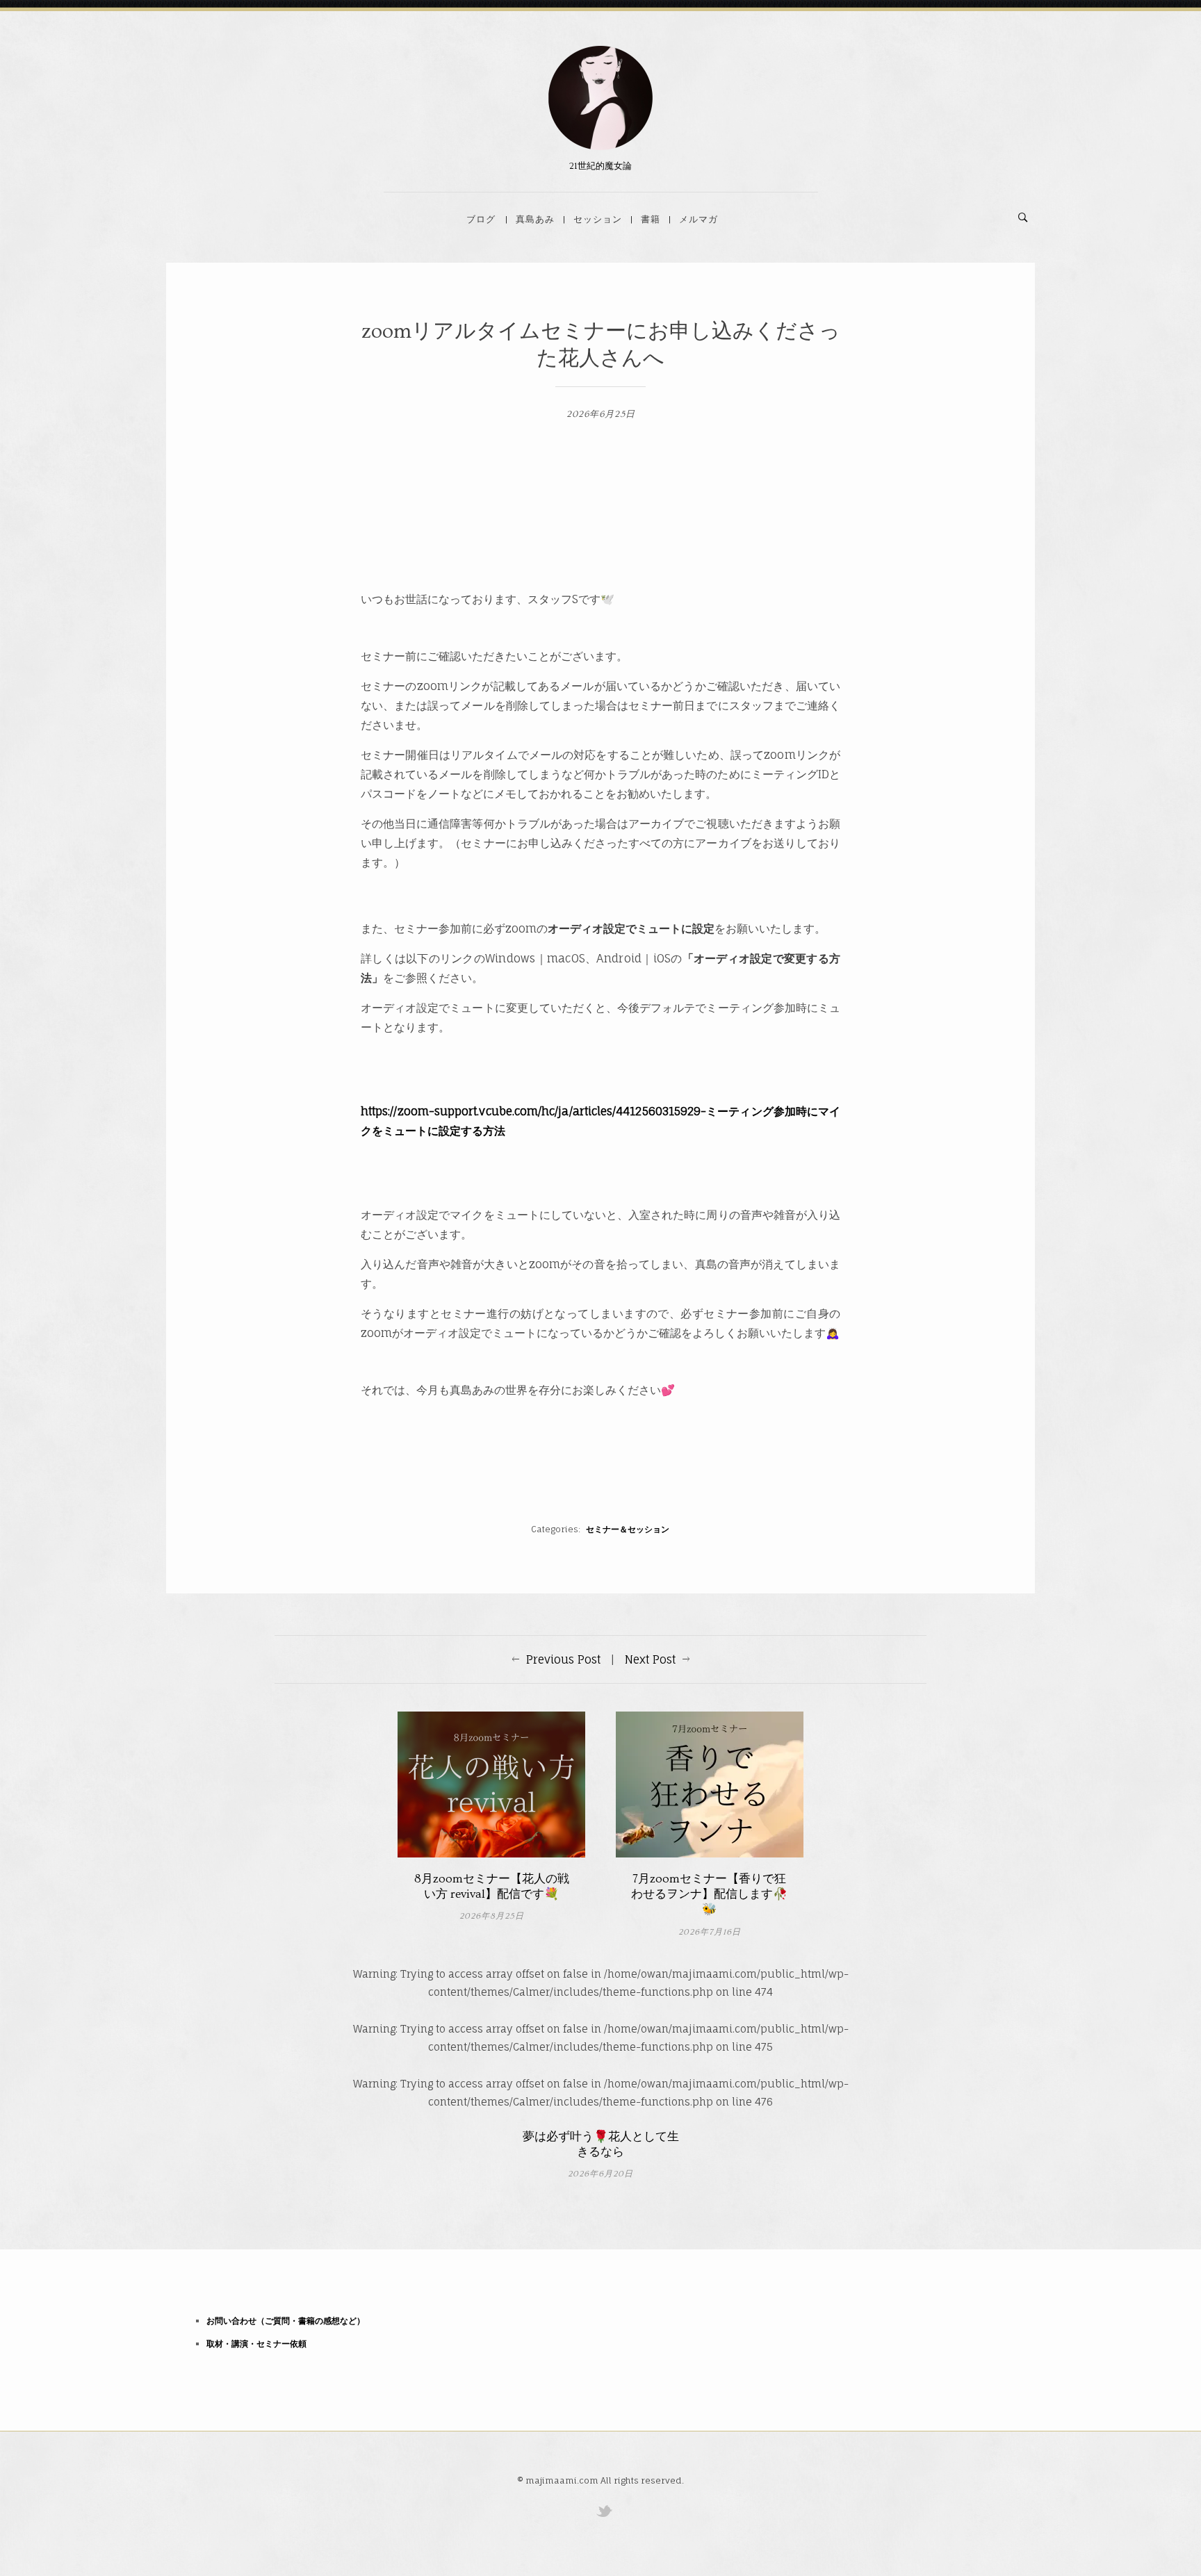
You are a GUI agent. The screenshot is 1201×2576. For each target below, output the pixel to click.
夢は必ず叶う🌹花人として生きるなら (601, 2144)
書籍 (651, 219)
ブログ (481, 219)
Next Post (650, 1659)
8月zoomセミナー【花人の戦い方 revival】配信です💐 (492, 1886)
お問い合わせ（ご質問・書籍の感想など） (286, 2321)
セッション (598, 219)
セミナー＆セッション (628, 1529)
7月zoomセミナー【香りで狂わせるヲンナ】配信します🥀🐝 (709, 1894)
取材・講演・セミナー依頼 (256, 2344)
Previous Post (563, 1659)
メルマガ (698, 219)
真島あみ (535, 219)
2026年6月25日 (601, 414)
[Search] (1023, 218)
